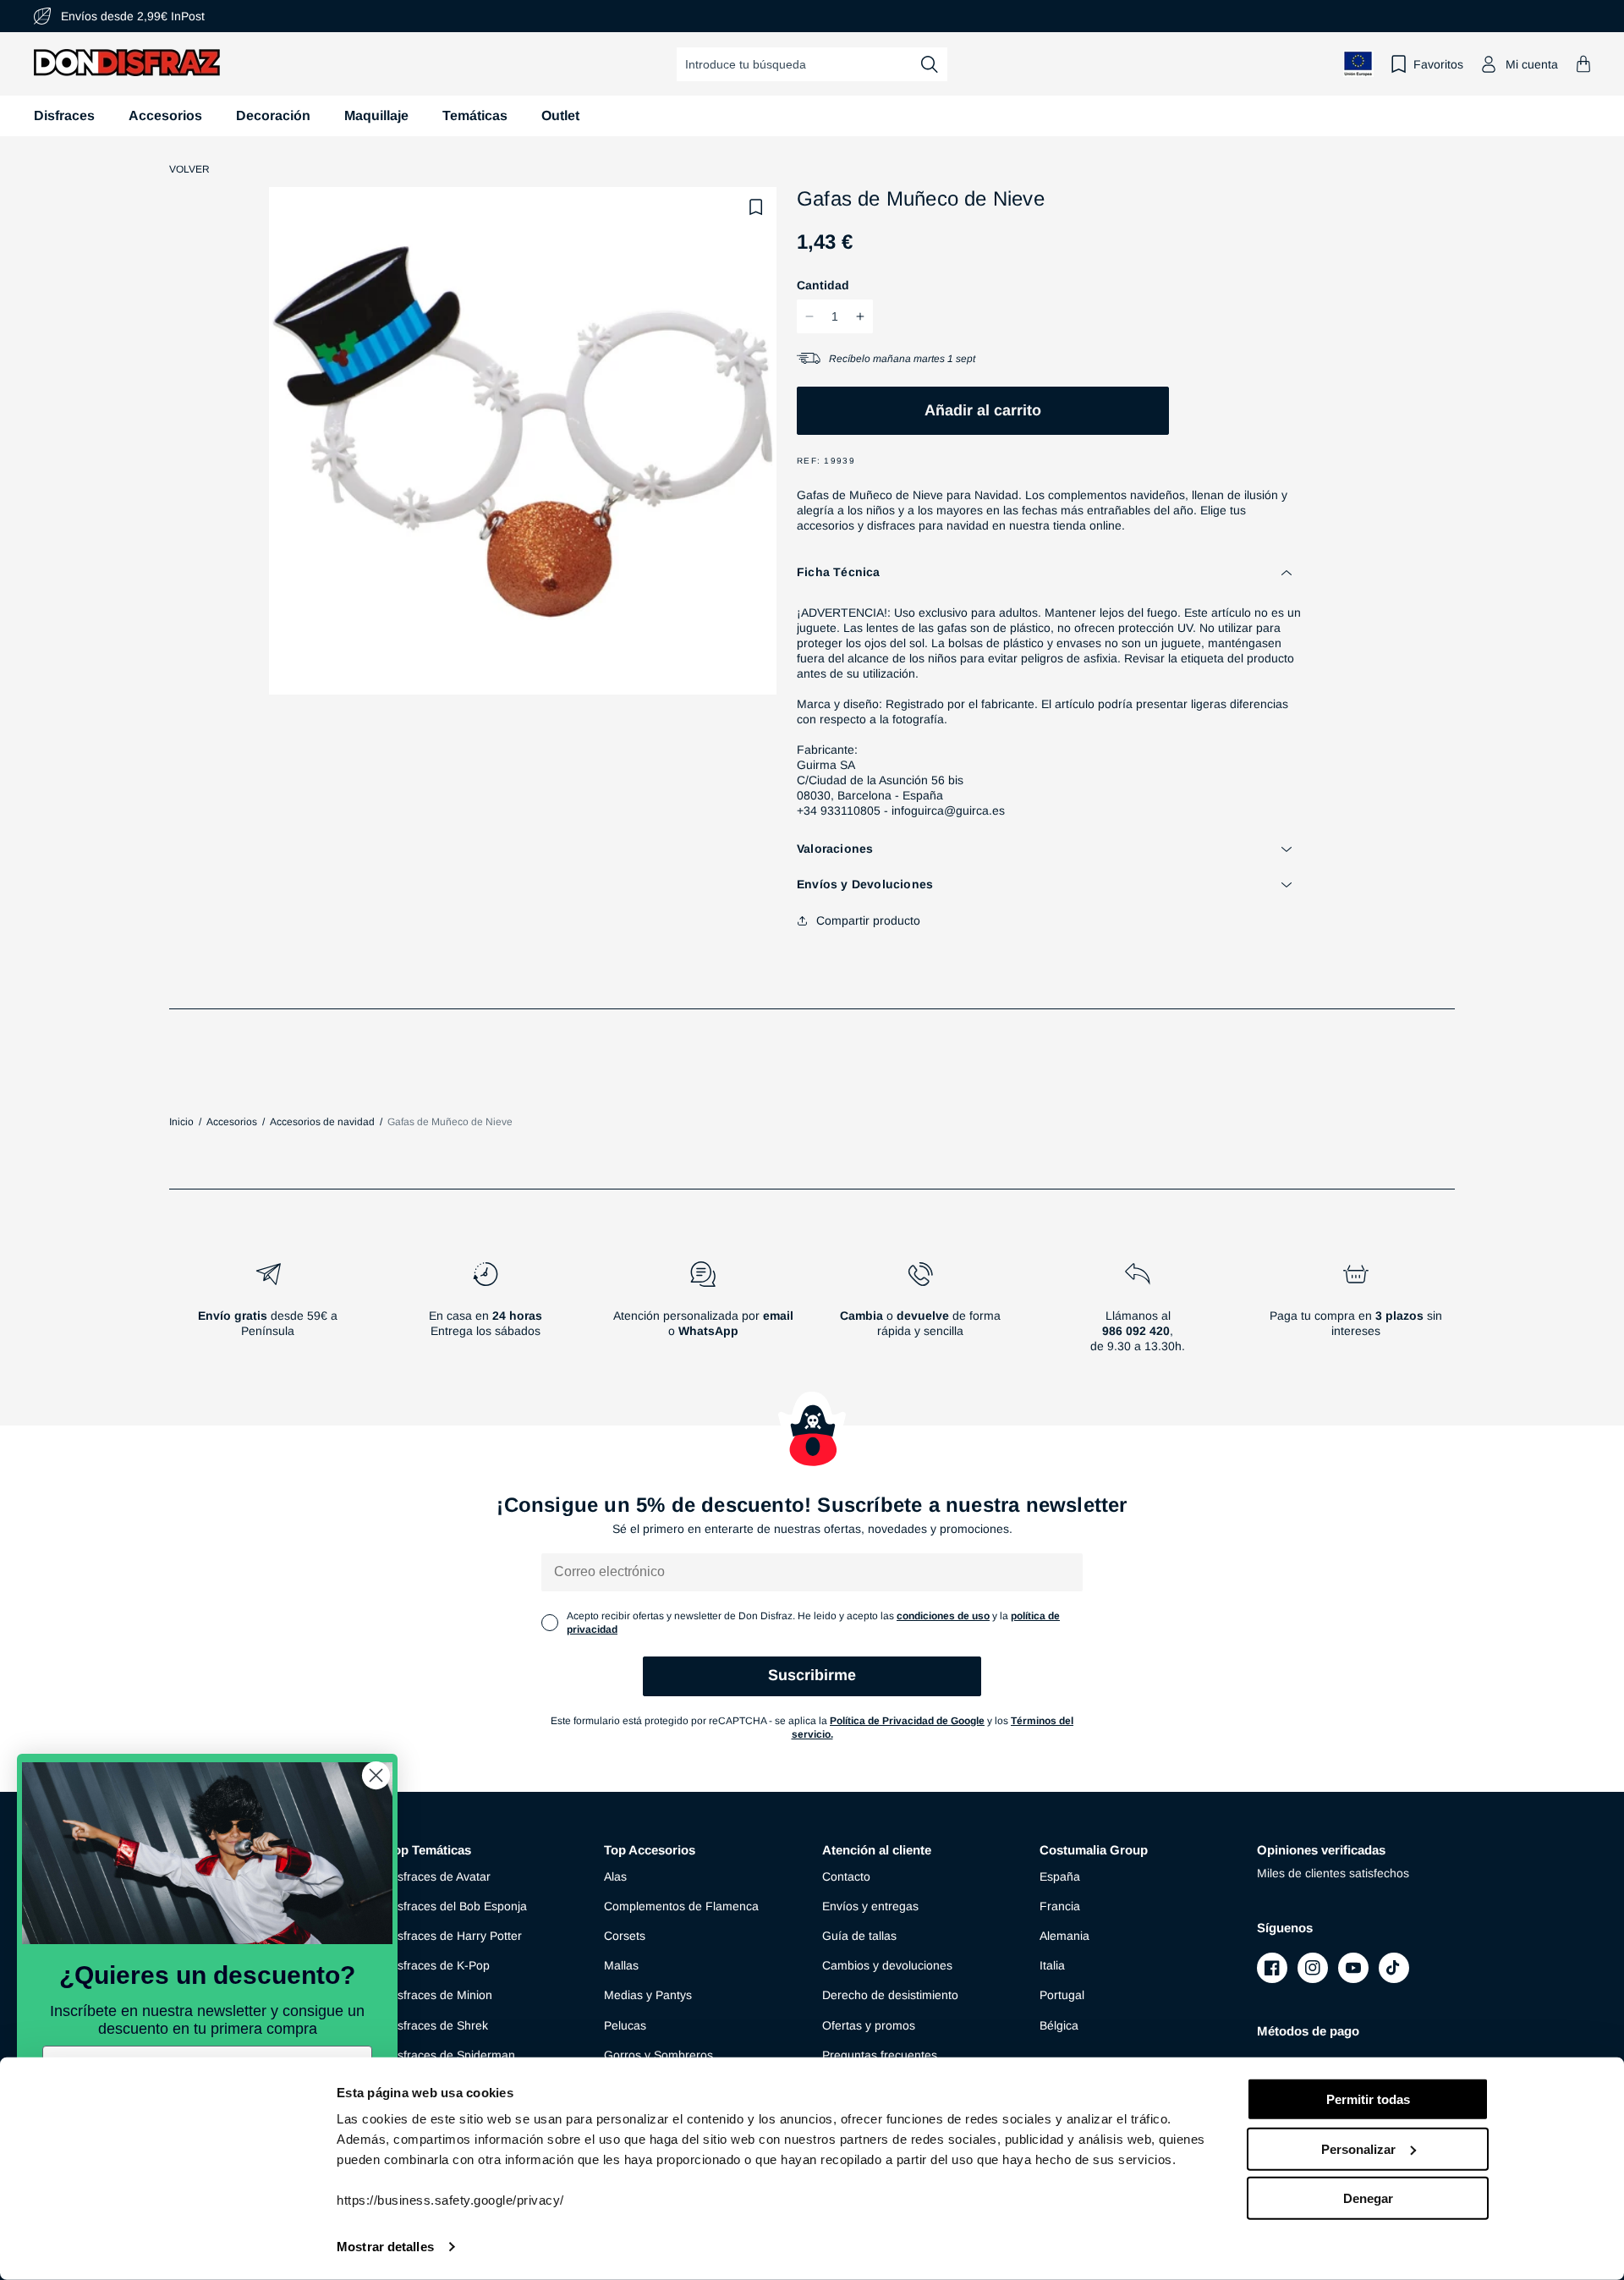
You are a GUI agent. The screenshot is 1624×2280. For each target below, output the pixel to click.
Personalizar (1358, 2148)
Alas (615, 1876)
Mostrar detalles (385, 2247)
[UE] (1358, 64)
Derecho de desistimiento (890, 1995)
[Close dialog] (376, 1775)
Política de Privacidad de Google (907, 1721)
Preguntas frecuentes (880, 2055)
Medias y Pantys (648, 1995)
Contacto (846, 1876)
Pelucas (625, 2025)
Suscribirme (812, 1675)
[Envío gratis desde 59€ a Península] (268, 1314)
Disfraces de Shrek (437, 2025)
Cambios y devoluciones (887, 1965)
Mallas (621, 1965)
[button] (1583, 64)
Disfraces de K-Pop (438, 1965)
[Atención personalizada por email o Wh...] (702, 1314)
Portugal (1062, 1995)
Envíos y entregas (870, 1906)
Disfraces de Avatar (439, 1876)
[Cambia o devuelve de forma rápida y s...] (921, 1314)
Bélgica (1059, 2025)
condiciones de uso (943, 1616)
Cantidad (823, 285)
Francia (1060, 1906)
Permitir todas (1368, 2099)
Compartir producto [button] (868, 920)
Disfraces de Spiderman (451, 2055)
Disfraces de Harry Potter (454, 1936)
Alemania (1064, 1936)
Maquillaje (376, 115)
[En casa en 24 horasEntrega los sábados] (485, 1314)
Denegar (1368, 2198)
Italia (1052, 1965)
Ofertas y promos (869, 2025)
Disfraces (64, 115)
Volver (189, 169)
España (1060, 1876)
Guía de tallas (859, 1936)
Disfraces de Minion (439, 1995)
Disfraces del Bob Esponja (457, 1906)
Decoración (273, 115)
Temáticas (475, 115)
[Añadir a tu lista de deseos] (756, 207)
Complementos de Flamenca (681, 1906)
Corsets (625, 1936)
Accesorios (165, 115)
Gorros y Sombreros (658, 2055)
